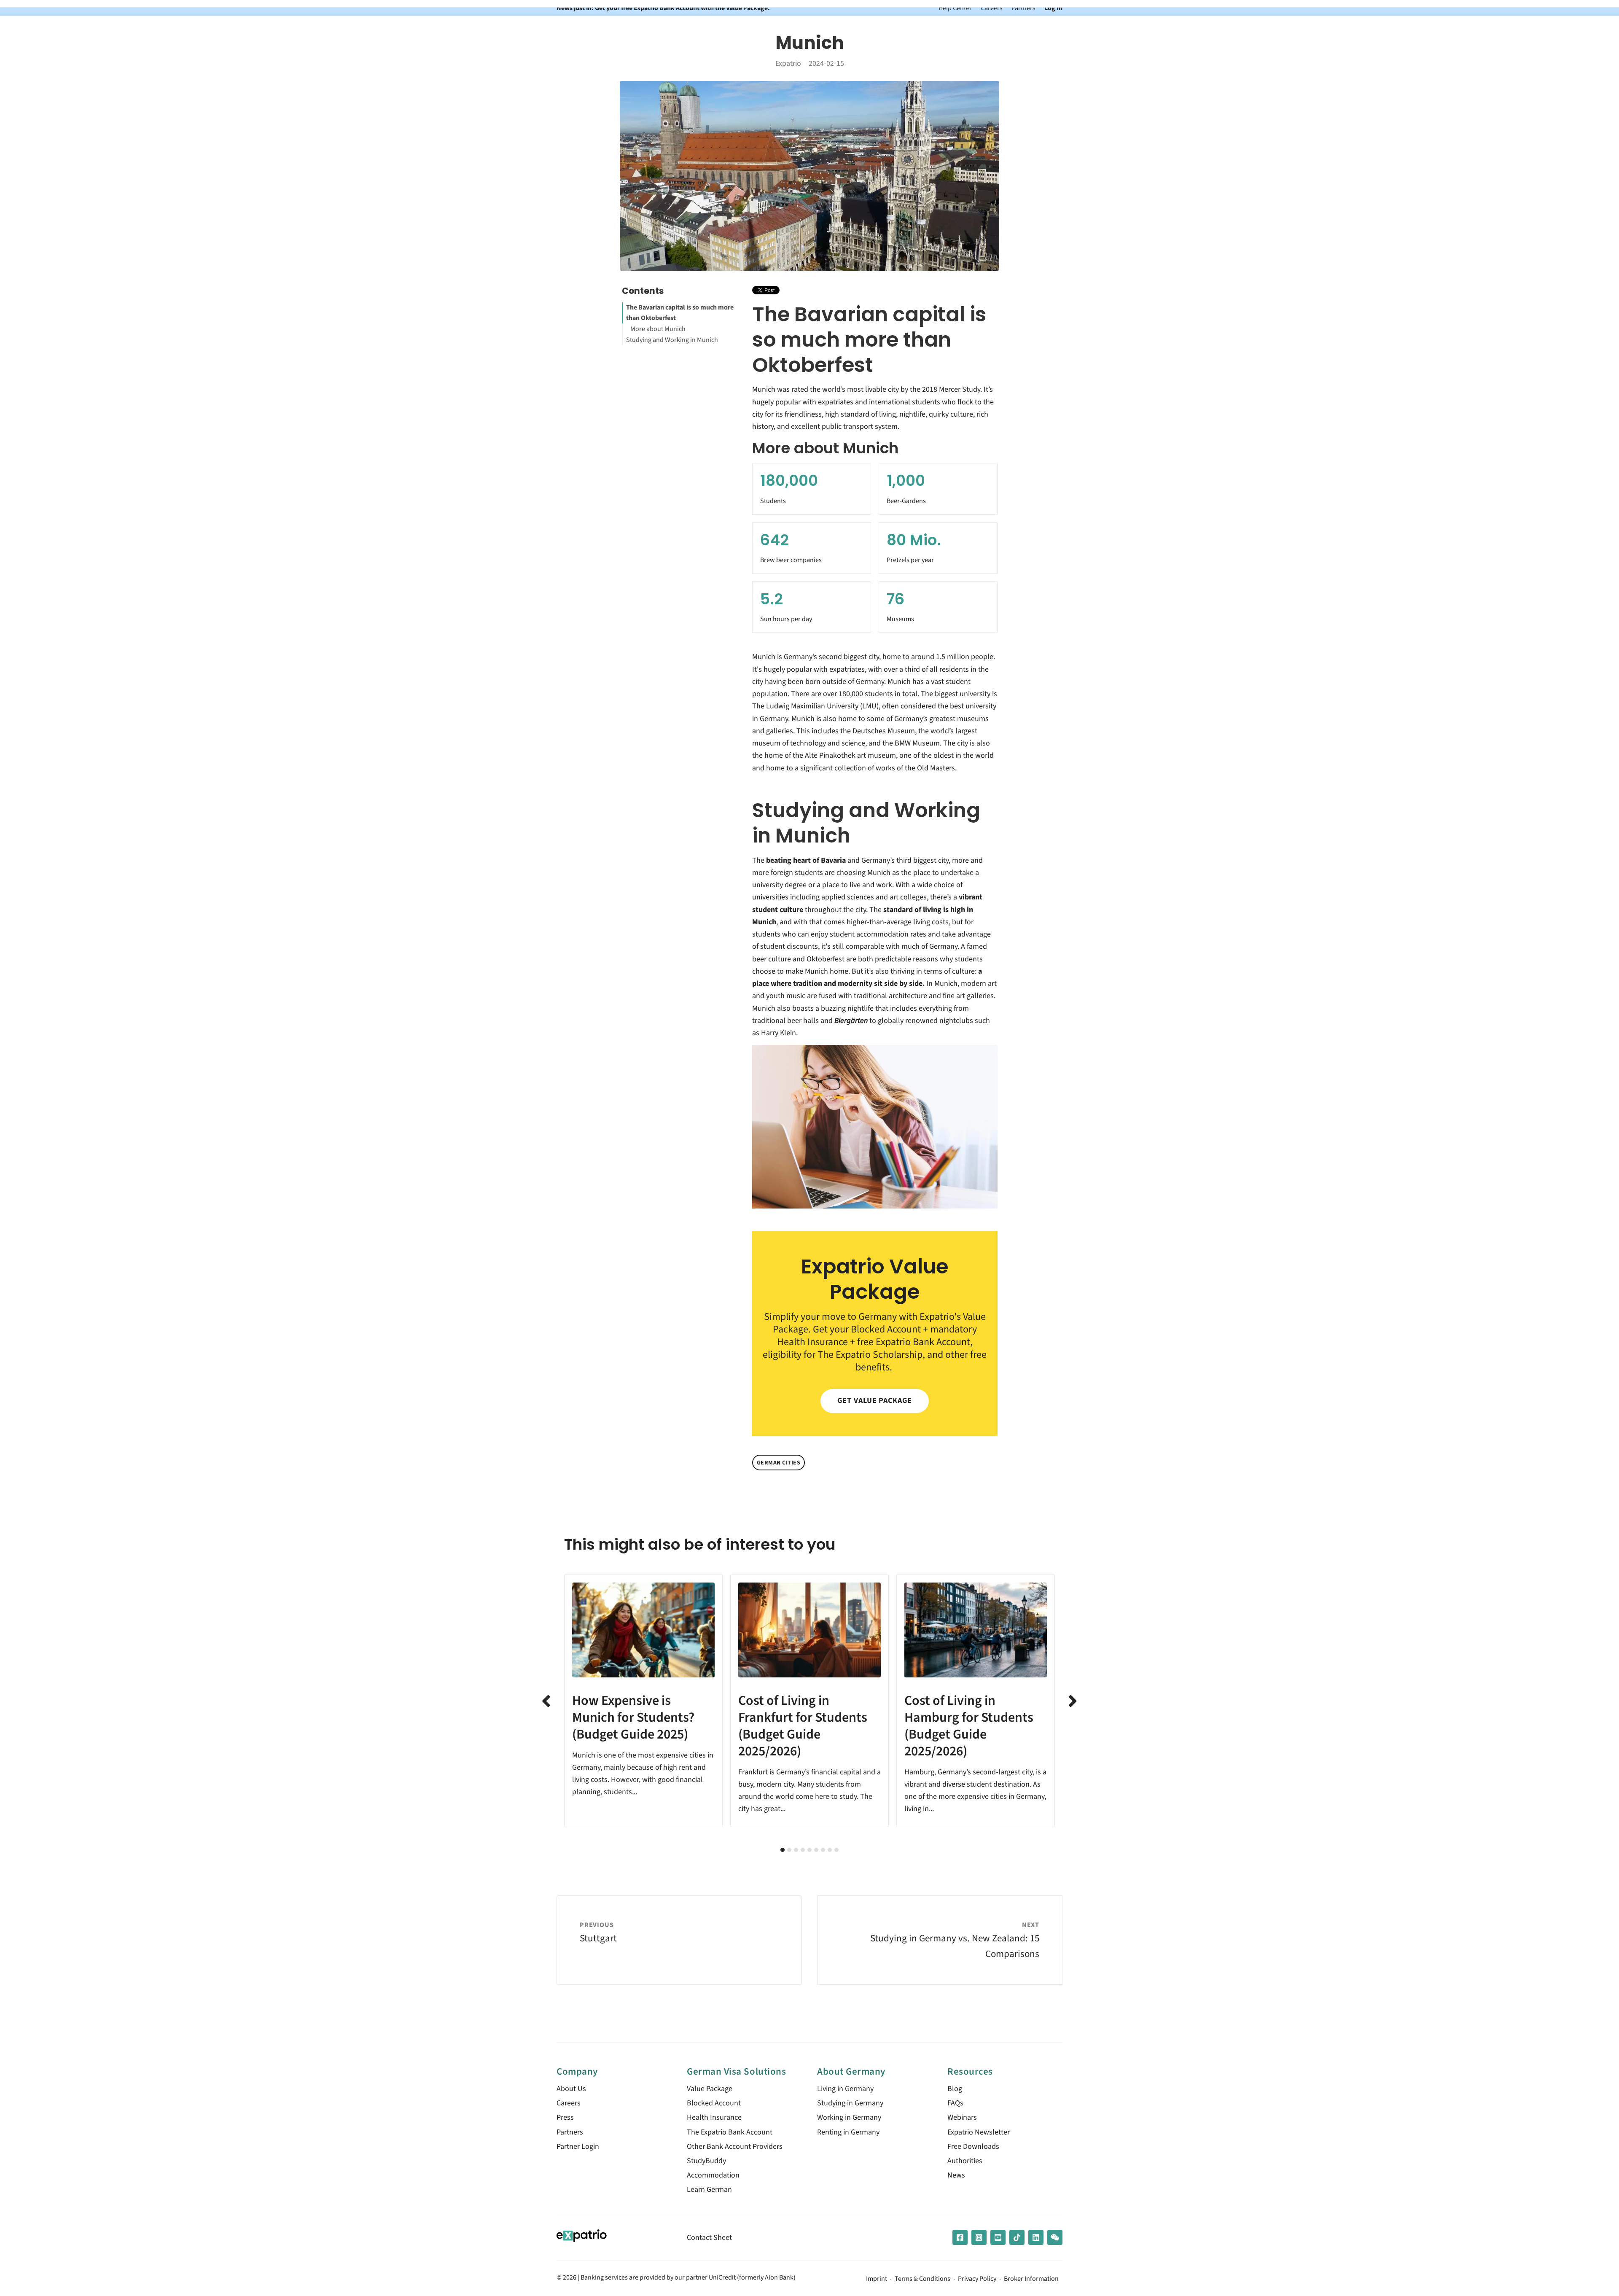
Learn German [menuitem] (709, 2190)
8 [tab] (830, 1850)
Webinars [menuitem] (962, 2117)
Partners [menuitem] (570, 2132)
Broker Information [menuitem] (1031, 2279)
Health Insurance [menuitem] (714, 2117)
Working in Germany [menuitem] (849, 2117)
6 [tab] (816, 1850)
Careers (992, 8)
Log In (1053, 8)
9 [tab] (836, 1850)
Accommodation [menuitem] (713, 2175)
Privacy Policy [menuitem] (977, 2279)
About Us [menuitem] (571, 2089)
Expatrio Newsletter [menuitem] (979, 2132)
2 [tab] (789, 1850)
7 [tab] (823, 1850)
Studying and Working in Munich (672, 340)
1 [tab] (783, 1850)
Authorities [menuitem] (965, 2161)
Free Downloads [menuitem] (973, 2147)
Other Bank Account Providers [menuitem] (735, 2147)
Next (1073, 1701)
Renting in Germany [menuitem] (848, 2132)
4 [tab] (803, 1850)
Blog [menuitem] (955, 2089)
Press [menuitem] (565, 2117)
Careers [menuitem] (569, 2103)
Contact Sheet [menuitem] (709, 2238)
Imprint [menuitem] (877, 2279)
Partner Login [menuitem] (578, 2147)
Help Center (955, 8)
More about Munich (658, 329)
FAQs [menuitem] (955, 2103)
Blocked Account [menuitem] (714, 2103)
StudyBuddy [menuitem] (706, 2161)
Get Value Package (874, 1401)
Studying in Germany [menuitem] (850, 2103)
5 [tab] (809, 1850)
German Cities (779, 1463)
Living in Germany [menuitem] (845, 2089)
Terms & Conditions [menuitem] (922, 2279)
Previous (546, 1701)
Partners (1023, 8)
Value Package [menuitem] (710, 2089)
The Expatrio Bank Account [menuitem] (730, 2132)
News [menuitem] (956, 2175)
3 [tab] (796, 1850)
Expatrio (788, 63)
